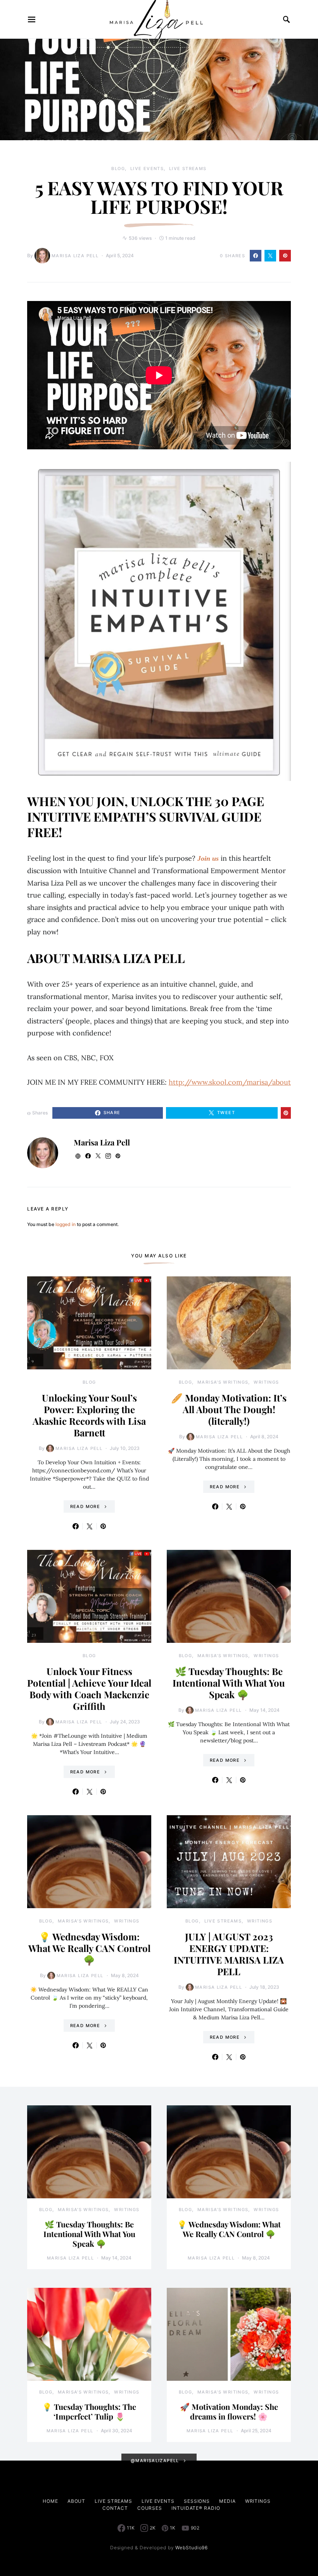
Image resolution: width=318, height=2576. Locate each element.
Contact (115, 2508)
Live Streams (188, 169)
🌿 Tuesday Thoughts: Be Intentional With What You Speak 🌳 (229, 1683)
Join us (208, 858)
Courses (150, 2508)
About (77, 2501)
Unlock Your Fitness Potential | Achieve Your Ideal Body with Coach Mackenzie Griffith (89, 1689)
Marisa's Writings (223, 1382)
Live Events (147, 169)
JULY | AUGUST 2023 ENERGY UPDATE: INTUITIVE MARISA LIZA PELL (229, 1954)
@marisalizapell (155, 2461)
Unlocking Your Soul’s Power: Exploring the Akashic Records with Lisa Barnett (89, 1415)
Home (50, 2501)
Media (227, 2501)
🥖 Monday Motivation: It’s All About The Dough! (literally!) (229, 1409)
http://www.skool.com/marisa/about (230, 1082)
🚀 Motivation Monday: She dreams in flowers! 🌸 (229, 2411)
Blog (118, 169)
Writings (266, 1382)
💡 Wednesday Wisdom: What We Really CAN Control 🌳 (89, 1948)
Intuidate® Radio (196, 2508)
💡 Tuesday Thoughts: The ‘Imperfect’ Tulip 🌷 (89, 2411)
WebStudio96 (192, 2548)
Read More (85, 1506)
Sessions (197, 2501)
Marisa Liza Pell (75, 256)
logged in (66, 1224)
